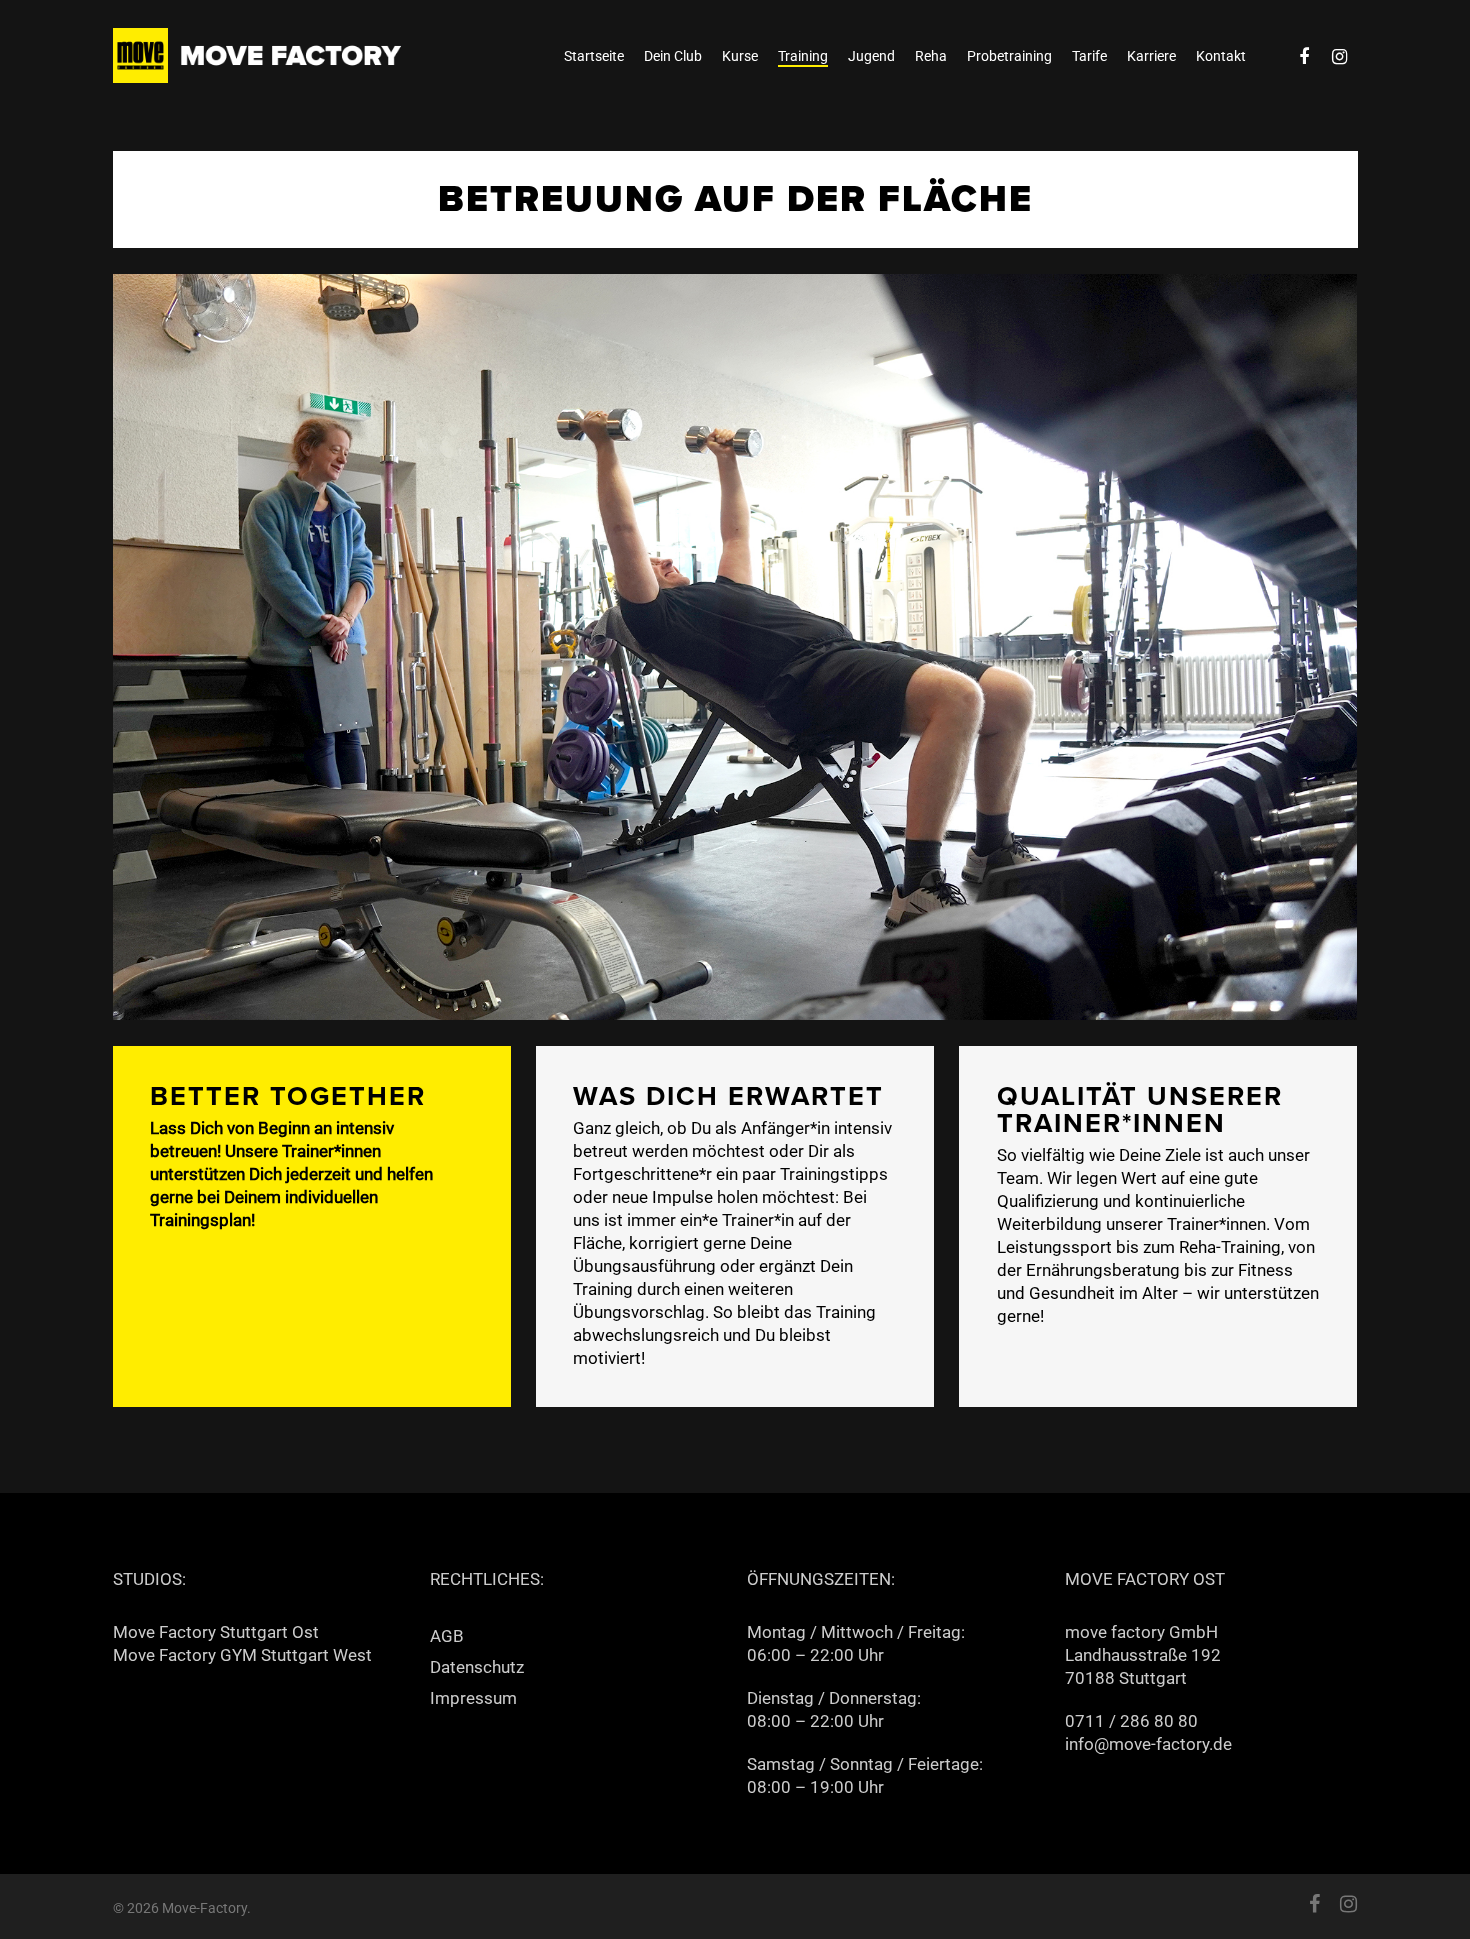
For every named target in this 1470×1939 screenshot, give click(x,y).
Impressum (473, 1698)
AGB (447, 1636)
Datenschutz (477, 1667)
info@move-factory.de (1148, 1744)
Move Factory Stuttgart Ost (216, 1632)
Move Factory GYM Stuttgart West (242, 1655)
